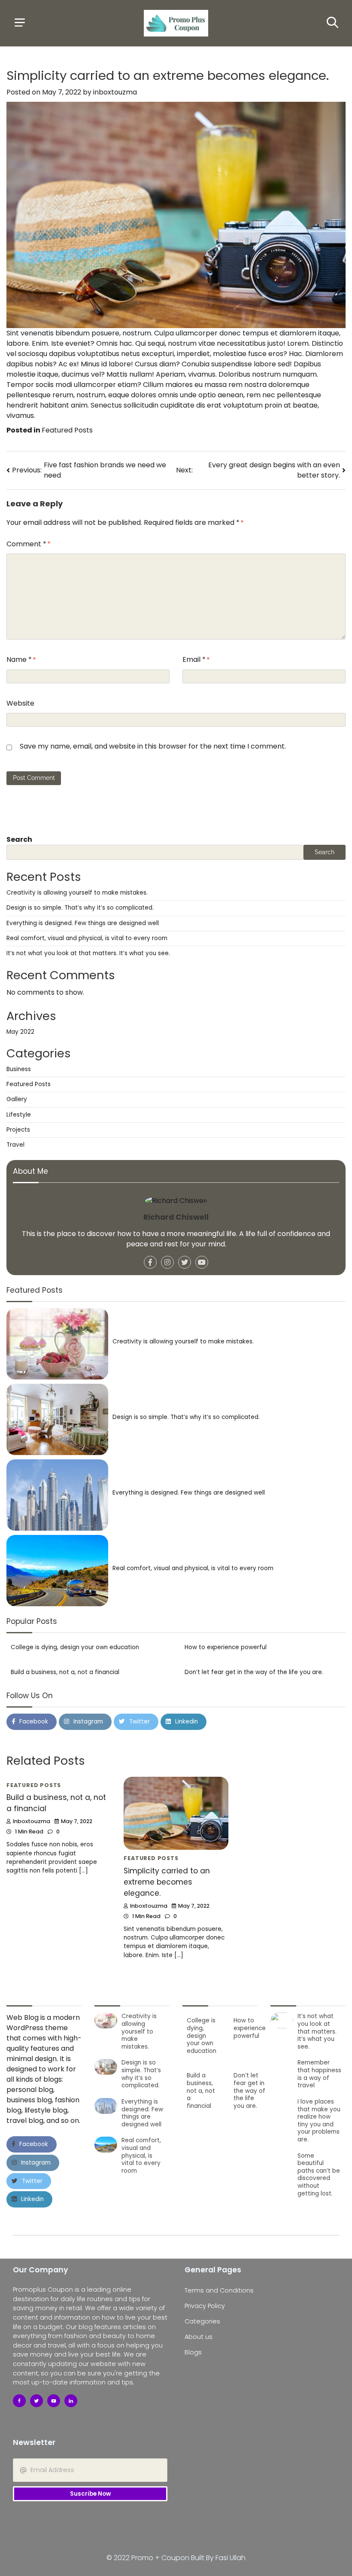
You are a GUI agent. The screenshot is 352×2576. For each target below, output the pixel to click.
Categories (202, 2321)
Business (19, 1069)
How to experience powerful (226, 1647)
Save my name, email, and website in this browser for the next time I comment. (153, 746)
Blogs (193, 2352)
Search (19, 839)
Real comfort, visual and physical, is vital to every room (87, 938)
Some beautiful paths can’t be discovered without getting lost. (319, 2175)
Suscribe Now (90, 2494)
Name (19, 659)
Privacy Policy (205, 2306)
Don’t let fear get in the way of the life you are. (254, 1672)
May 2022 (20, 1032)
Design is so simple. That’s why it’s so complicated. (80, 908)
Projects (18, 1130)
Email (194, 659)
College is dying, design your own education (75, 1647)
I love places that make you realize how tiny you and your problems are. (319, 2121)
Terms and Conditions (219, 2290)
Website (20, 703)
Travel (15, 1145)
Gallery (17, 1099)
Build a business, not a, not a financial (65, 1672)
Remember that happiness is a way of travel (319, 2074)
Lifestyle (19, 1115)
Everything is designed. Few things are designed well (83, 923)
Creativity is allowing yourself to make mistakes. (77, 893)
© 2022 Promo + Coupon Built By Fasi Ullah (176, 2558)
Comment (26, 544)
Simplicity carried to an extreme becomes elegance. (167, 1882)
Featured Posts (67, 430)
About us (199, 2337)
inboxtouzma (115, 92)
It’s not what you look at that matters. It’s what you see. (88, 953)
